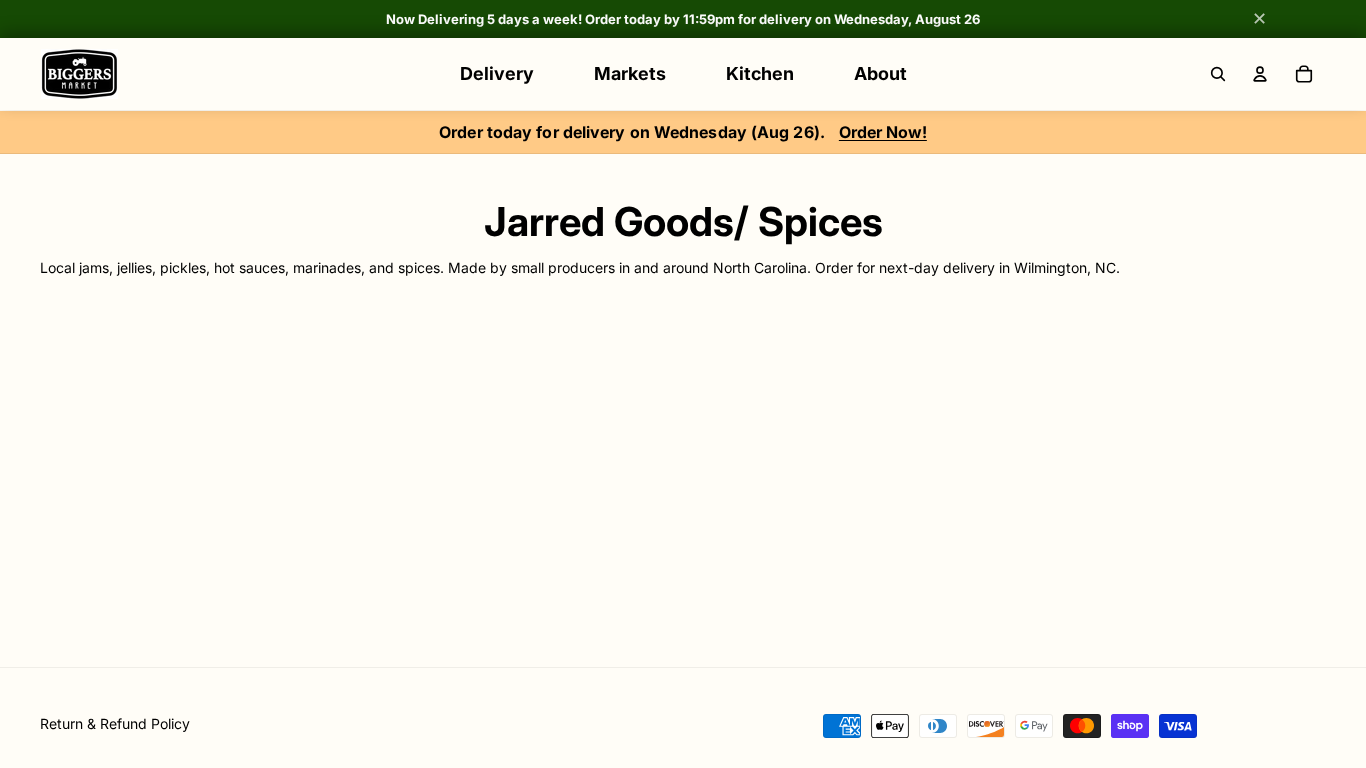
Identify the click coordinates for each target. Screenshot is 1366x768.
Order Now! (883, 132)
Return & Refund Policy (115, 723)
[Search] (1218, 74)
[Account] (1260, 74)
